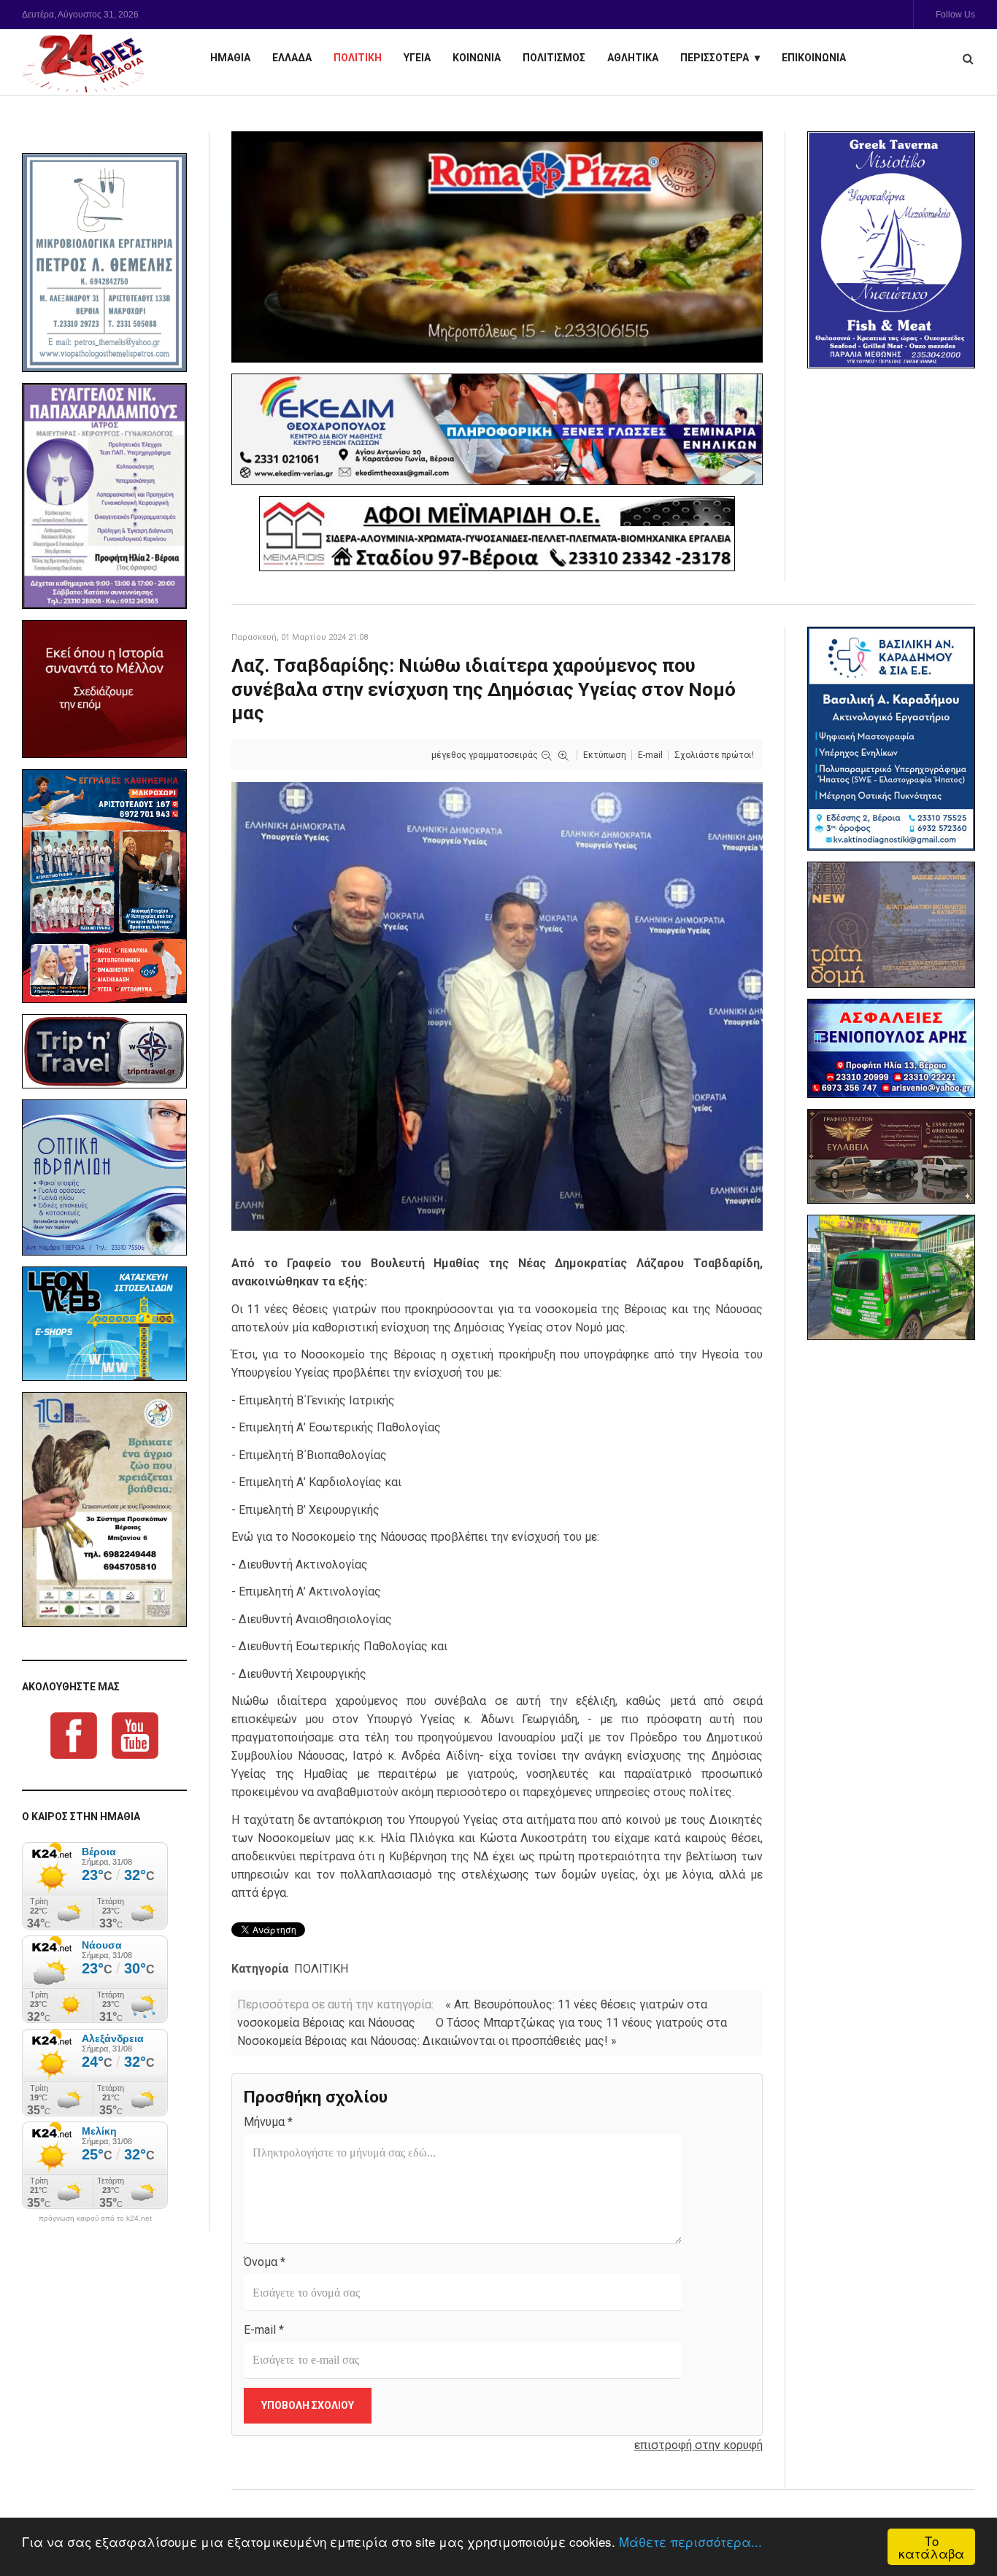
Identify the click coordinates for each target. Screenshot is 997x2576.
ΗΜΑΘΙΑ (230, 58)
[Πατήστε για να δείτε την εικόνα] (497, 1006)
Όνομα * (265, 2262)
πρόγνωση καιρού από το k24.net (95, 2219)
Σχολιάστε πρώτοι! (714, 755)
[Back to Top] (961, 2514)
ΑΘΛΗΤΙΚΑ (633, 58)
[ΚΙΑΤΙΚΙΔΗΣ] (891, 1278)
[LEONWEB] (104, 1324)
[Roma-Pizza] (497, 247)
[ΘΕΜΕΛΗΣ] (104, 263)
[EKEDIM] (497, 430)
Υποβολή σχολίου (308, 2405)
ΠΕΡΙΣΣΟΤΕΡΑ (715, 58)
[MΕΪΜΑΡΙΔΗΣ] (497, 534)
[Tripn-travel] (104, 1051)
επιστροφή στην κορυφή (698, 2445)
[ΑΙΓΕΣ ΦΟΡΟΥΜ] (104, 689)
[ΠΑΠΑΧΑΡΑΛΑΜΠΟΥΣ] (104, 496)
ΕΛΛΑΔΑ (292, 58)
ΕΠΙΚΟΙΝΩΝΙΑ (814, 58)
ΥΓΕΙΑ (417, 58)
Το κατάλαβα (931, 2547)
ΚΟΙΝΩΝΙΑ (477, 58)
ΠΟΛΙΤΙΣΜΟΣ (554, 58)
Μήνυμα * (268, 2122)
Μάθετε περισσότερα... (690, 2541)
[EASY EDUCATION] (891, 924)
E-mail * (264, 2330)
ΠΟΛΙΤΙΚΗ (358, 58)
